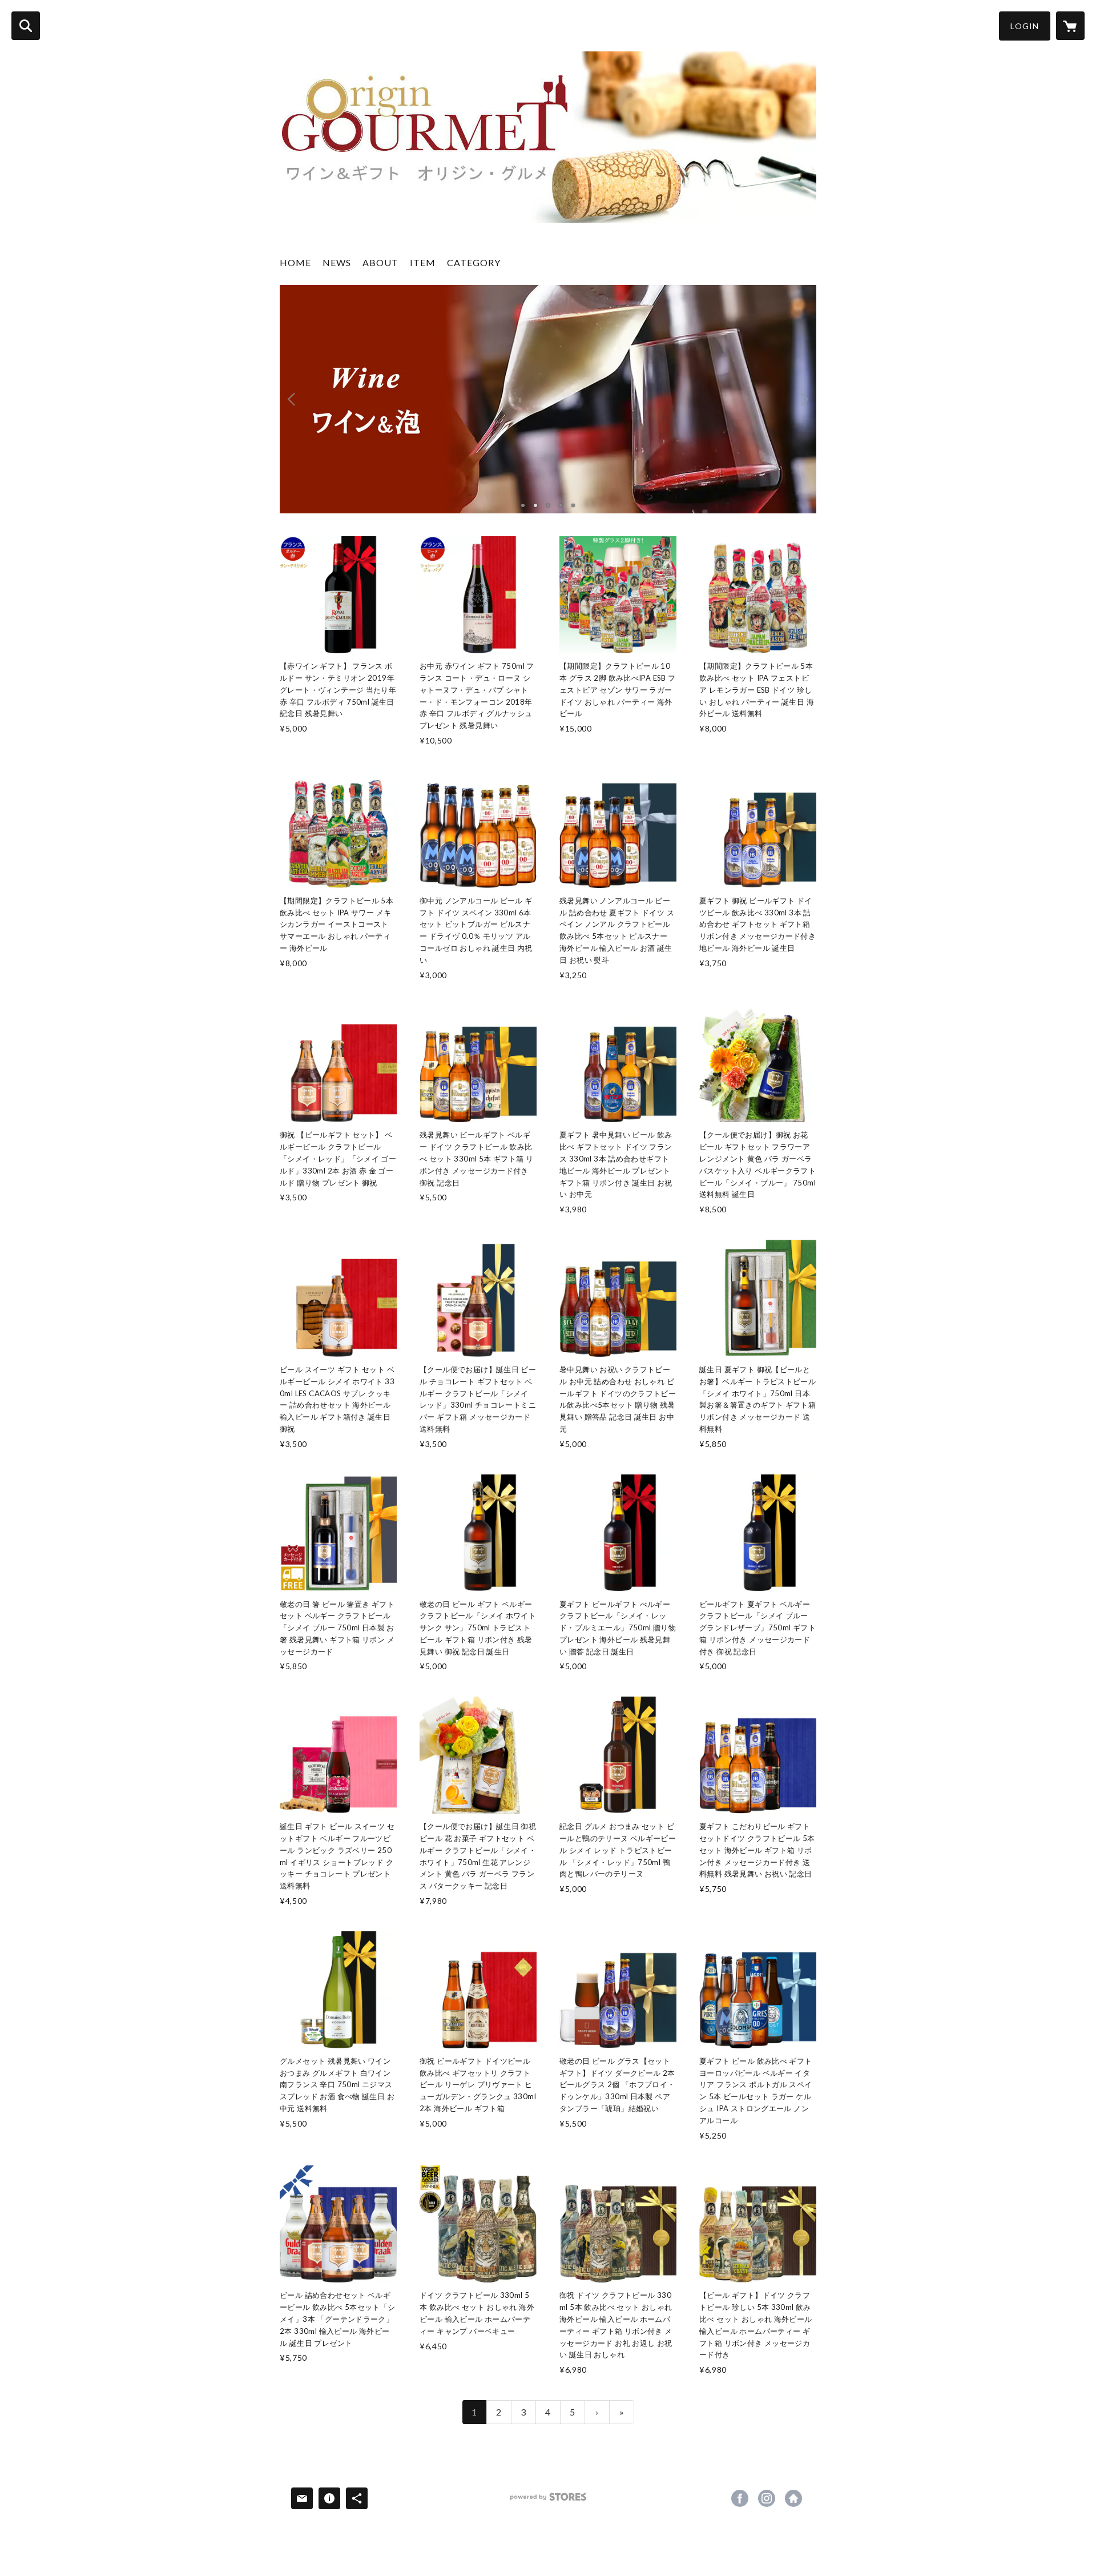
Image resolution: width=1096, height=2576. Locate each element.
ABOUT (380, 262)
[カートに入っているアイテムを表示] (1070, 26)
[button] (1025, 26)
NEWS (337, 262)
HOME (295, 262)
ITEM (423, 262)
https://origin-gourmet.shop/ (793, 2498)
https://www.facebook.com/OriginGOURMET (740, 2498)
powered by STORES (548, 2501)
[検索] (26, 26)
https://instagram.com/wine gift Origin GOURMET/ (767, 2498)
